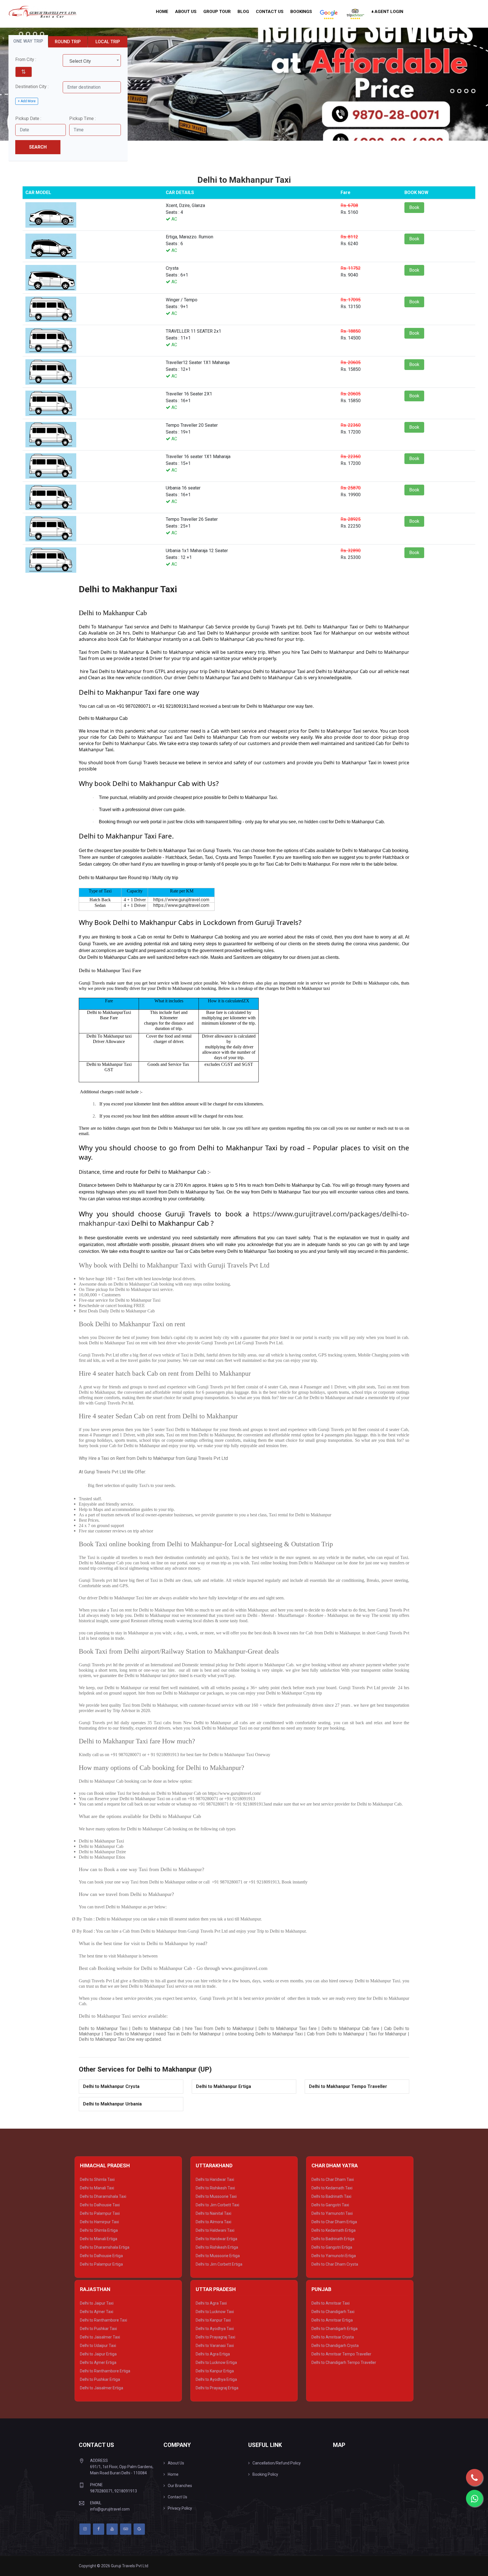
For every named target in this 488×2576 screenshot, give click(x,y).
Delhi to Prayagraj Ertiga (217, 2388)
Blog (243, 12)
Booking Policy (265, 2474)
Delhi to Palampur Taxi (100, 2213)
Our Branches (180, 2486)
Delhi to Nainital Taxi (213, 2213)
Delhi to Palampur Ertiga (101, 2264)
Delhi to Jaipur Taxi (97, 2303)
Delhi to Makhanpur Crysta (111, 2086)
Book (414, 207)
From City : (26, 59)
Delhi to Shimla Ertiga (99, 2230)
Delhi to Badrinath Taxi (331, 2196)
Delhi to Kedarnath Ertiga (334, 2230)
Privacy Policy (180, 2508)
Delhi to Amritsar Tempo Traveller (341, 2354)
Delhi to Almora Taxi (213, 2222)
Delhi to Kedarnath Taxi (332, 2188)
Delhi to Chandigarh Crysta (335, 2346)
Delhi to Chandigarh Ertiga (335, 2329)
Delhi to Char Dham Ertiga (334, 2222)
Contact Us (270, 12)
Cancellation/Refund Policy (277, 2463)
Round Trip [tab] (68, 42)
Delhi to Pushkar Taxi (98, 2329)
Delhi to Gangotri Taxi (330, 2205)
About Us (186, 12)
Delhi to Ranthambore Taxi (104, 2320)
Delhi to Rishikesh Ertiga (217, 2247)
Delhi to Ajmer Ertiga (98, 2362)
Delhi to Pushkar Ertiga (100, 2379)
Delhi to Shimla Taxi (97, 2179)
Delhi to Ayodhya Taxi (215, 2329)
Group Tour (217, 12)
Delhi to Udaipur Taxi (98, 2346)
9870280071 (101, 2491)
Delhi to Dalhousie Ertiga (101, 2256)
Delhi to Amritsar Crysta (333, 2337)
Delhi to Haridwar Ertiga (216, 2239)
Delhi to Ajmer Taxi (97, 2312)
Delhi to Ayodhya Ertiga (216, 2379)
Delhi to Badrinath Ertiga (333, 2239)
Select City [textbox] (80, 61)
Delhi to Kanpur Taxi (213, 2320)
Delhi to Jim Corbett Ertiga (219, 2264)
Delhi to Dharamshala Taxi (103, 2196)
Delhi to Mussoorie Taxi (216, 2196)
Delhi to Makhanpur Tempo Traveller (348, 2086)
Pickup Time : (82, 118)
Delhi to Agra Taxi (211, 2303)
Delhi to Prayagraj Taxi (215, 2337)
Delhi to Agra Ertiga (213, 2354)
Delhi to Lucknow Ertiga (216, 2362)
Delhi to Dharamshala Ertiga (105, 2247)
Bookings (301, 12)
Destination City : (32, 87)
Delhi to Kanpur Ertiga (215, 2371)
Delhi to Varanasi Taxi (215, 2346)
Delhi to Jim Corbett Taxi (217, 2205)
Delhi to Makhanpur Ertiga (224, 2086)
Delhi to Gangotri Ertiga (332, 2247)
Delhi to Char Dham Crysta (335, 2264)
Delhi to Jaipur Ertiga (98, 2354)
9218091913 (126, 2491)
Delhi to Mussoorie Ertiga (218, 2256)
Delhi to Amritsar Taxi (331, 2303)
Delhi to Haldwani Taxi (215, 2230)
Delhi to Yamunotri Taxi (332, 2213)
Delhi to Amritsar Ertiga (332, 2320)
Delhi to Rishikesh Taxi (215, 2188)
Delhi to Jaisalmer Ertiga (102, 2388)
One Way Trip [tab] (28, 41)
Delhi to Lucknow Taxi (215, 2312)
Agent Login (388, 12)
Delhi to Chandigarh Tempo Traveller (344, 2362)
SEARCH (38, 147)
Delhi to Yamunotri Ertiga (334, 2256)
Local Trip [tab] (108, 42)
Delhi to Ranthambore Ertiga (105, 2371)
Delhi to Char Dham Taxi (333, 2179)
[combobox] (92, 60)
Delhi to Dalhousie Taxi (100, 2205)
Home (162, 12)
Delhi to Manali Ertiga (99, 2239)
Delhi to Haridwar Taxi (215, 2179)
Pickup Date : (28, 118)
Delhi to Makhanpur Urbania (112, 2104)
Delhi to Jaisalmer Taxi (100, 2337)
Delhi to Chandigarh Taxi (333, 2312)
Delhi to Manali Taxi (97, 2188)
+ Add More (27, 101)
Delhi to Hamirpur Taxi (99, 2222)
